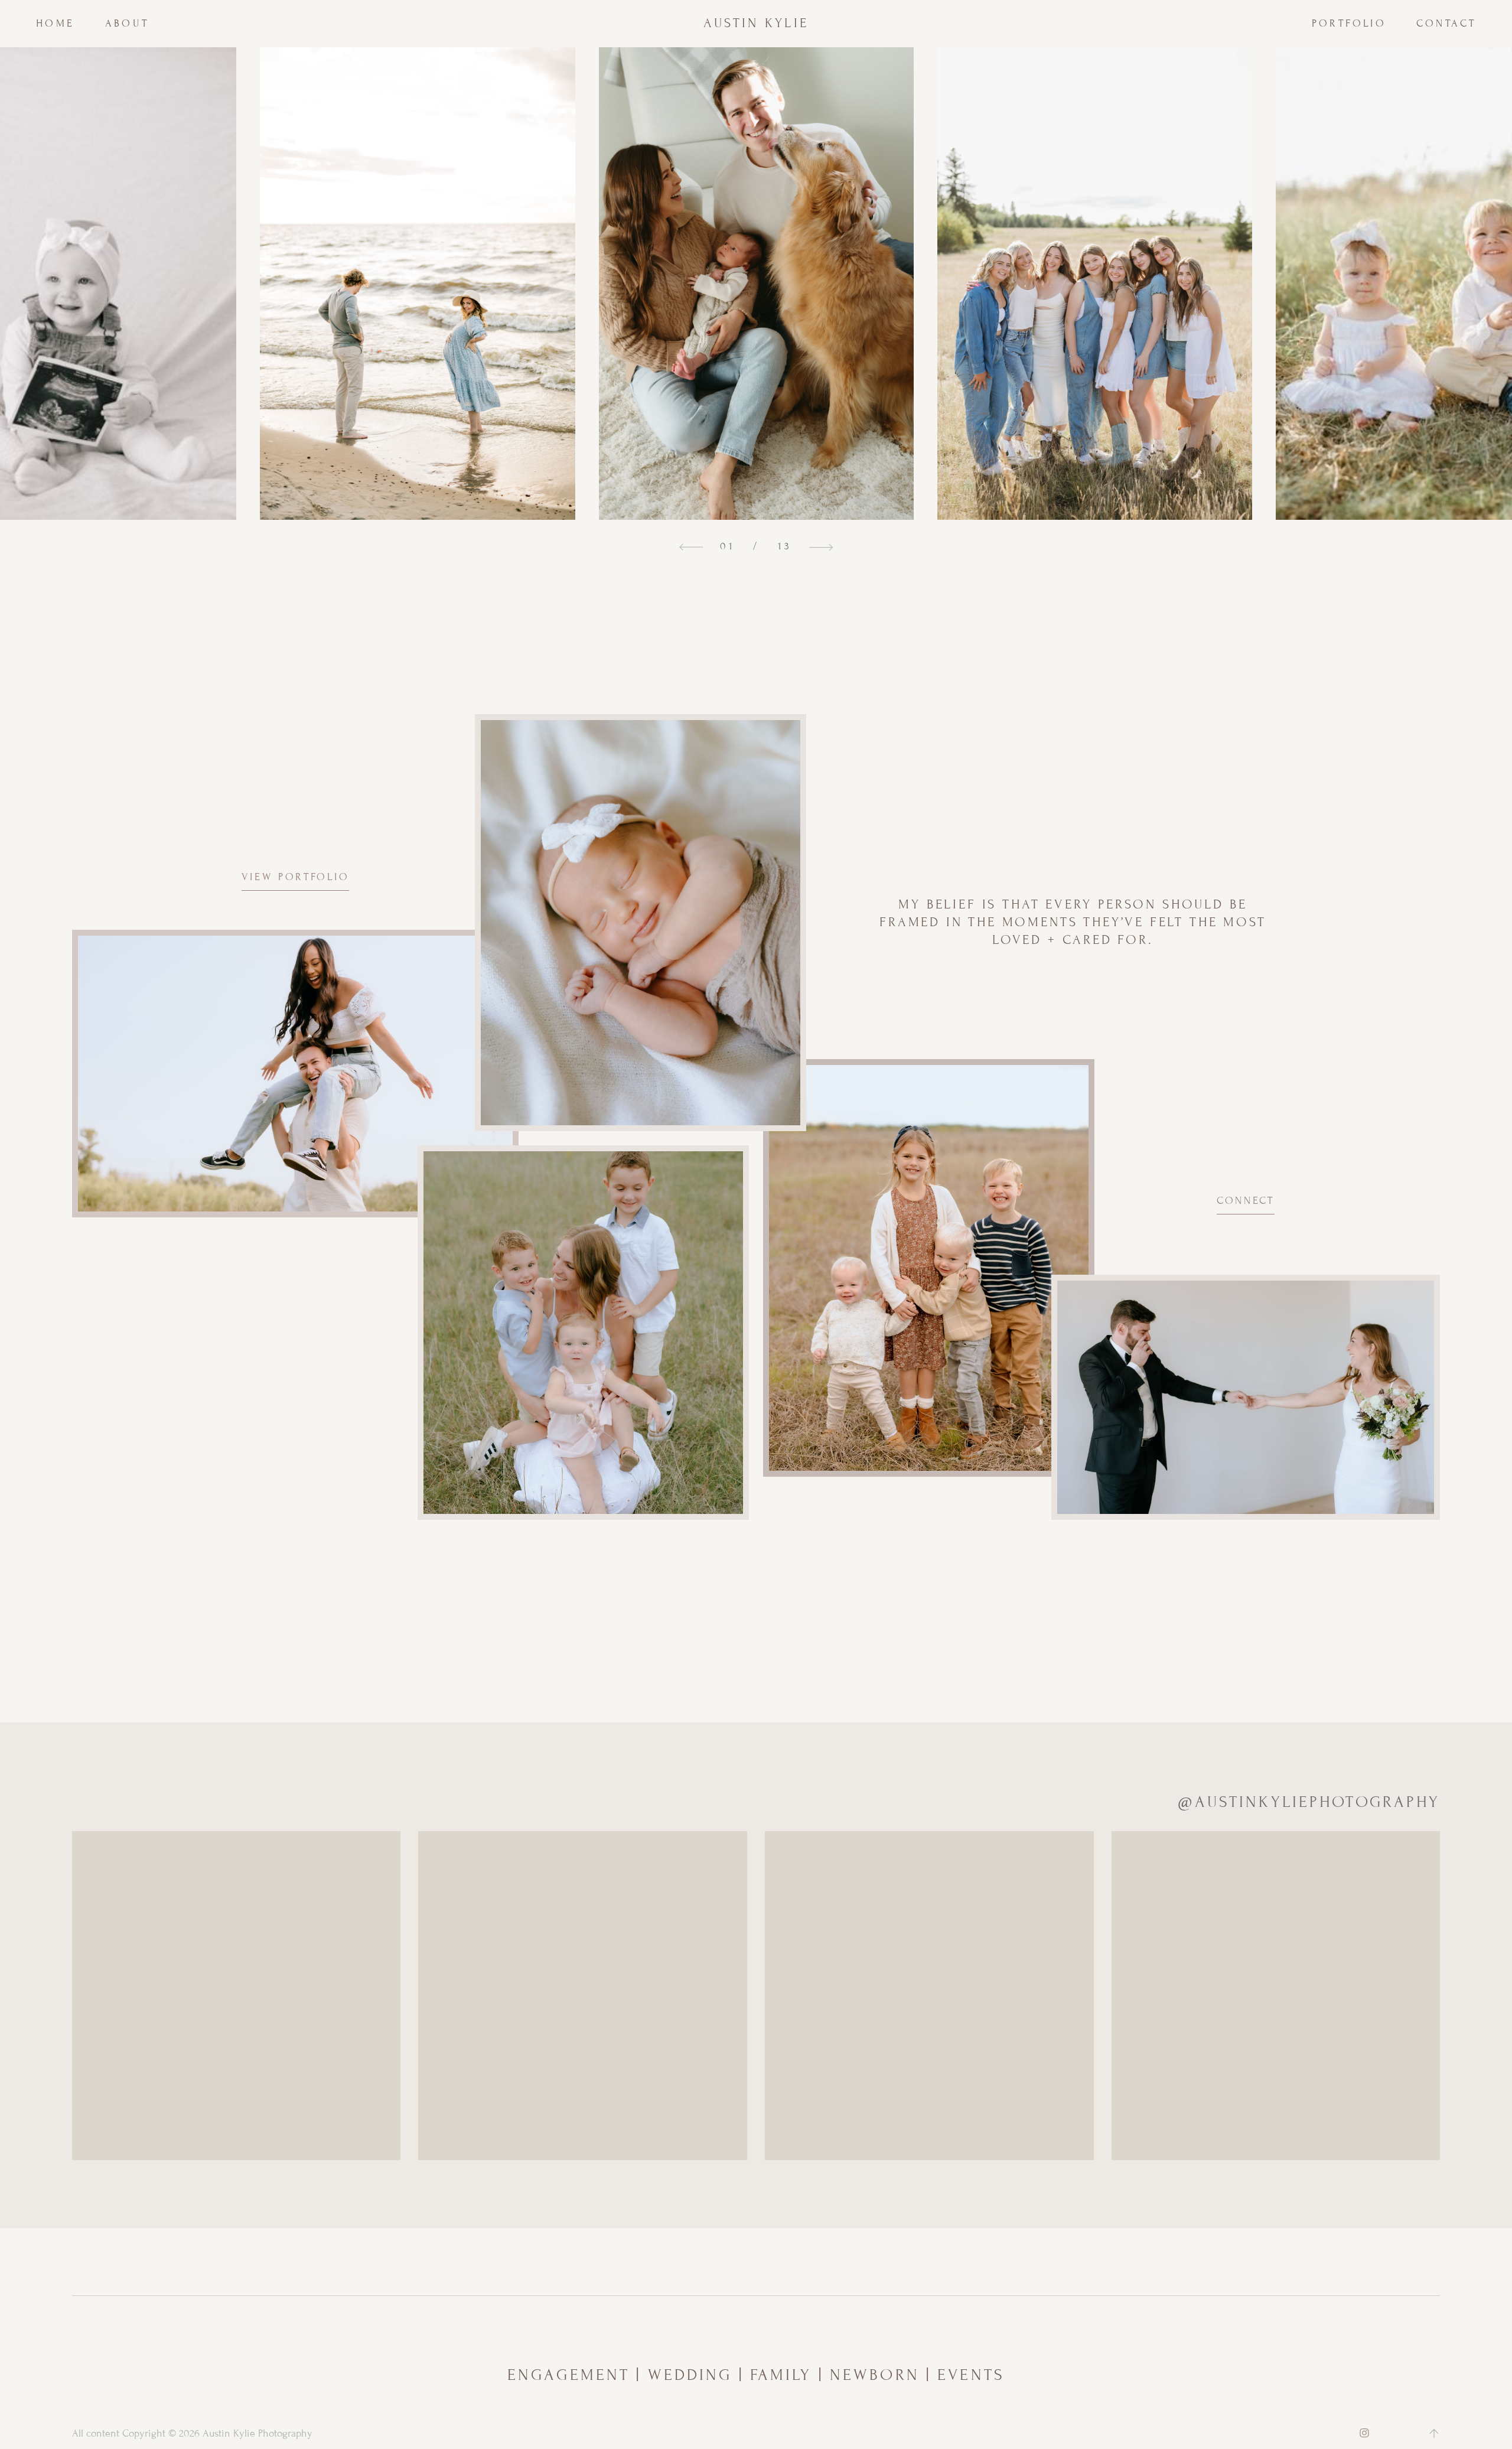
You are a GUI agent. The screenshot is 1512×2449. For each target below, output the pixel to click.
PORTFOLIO (1349, 23)
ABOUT (127, 23)
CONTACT (1446, 23)
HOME (56, 23)
